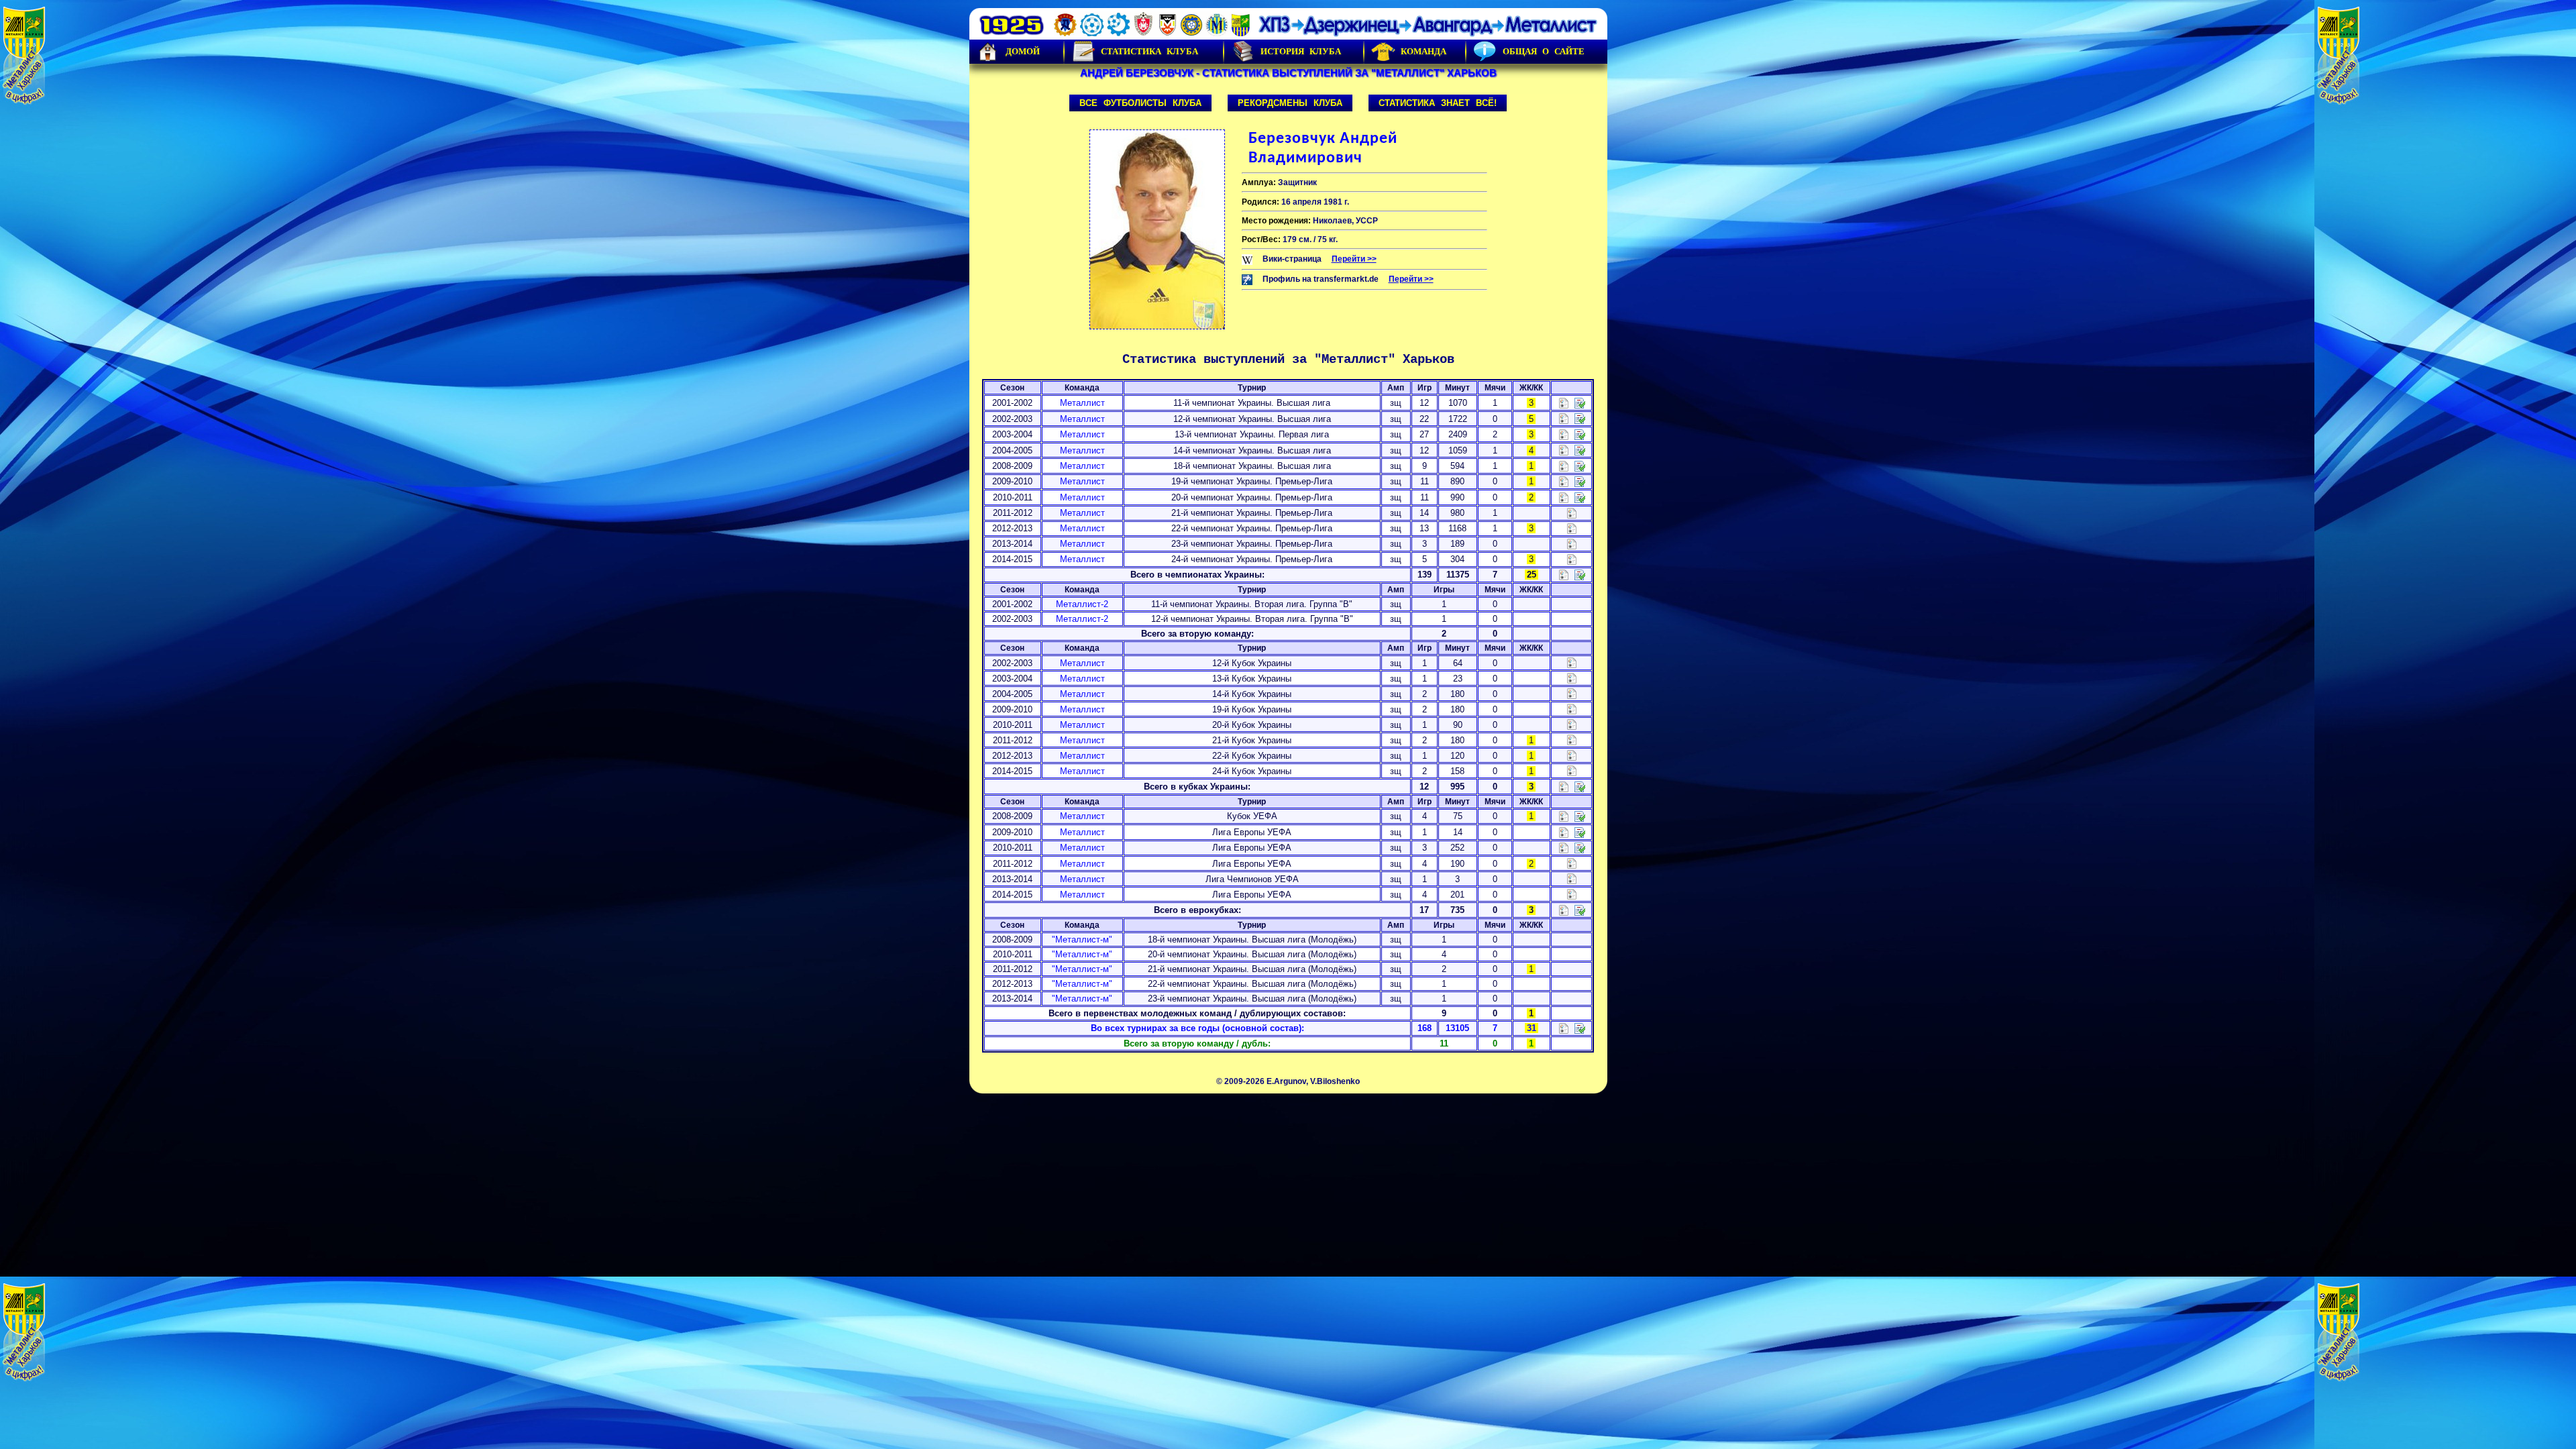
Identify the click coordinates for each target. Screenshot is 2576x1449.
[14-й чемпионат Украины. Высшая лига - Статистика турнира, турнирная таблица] (1564, 450)
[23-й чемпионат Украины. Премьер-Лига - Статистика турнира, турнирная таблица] (1572, 543)
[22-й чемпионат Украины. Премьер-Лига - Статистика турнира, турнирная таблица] (1572, 528)
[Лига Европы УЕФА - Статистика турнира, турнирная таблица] (1564, 831)
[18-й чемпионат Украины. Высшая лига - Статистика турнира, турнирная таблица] (1564, 465)
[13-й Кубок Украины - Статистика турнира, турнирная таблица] (1572, 678)
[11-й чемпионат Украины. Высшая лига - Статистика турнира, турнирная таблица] (1564, 402)
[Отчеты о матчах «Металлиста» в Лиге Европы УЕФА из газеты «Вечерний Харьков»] (1580, 831)
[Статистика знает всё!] (1564, 1028)
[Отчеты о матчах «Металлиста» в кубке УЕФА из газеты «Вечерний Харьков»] (1580, 816)
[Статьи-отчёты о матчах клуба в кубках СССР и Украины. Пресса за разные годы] (1580, 786)
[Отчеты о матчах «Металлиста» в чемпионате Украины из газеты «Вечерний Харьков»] (1580, 402)
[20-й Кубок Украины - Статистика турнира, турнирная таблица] (1572, 724)
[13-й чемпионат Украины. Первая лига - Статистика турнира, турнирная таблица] (1564, 434)
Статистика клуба (1149, 51)
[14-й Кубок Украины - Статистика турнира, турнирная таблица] (1572, 693)
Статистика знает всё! (1438, 103)
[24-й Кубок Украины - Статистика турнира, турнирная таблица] (1572, 770)
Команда (1424, 51)
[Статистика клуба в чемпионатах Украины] (1564, 575)
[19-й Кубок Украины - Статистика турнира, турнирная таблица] (1572, 709)
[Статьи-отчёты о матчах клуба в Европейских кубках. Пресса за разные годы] (1580, 909)
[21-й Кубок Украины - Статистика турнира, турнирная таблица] (1572, 740)
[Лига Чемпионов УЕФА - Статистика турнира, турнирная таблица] (1572, 878)
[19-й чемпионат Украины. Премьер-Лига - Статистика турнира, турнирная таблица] (1564, 481)
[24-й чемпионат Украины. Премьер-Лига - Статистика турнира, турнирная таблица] (1572, 558)
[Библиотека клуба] (1580, 1028)
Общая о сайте (1544, 51)
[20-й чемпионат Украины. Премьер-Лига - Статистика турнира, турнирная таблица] (1564, 497)
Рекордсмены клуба (1290, 103)
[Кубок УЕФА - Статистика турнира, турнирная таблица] (1564, 816)
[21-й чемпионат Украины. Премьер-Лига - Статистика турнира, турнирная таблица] (1572, 512)
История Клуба (1301, 51)
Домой (1023, 51)
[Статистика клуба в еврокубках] (1564, 909)
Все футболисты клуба (1140, 103)
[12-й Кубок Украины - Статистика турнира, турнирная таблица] (1572, 662)
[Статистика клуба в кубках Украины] (1564, 786)
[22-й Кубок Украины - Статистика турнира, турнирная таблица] (1572, 755)
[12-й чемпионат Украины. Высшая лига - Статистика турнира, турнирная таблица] (1564, 418)
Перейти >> (1354, 259)
